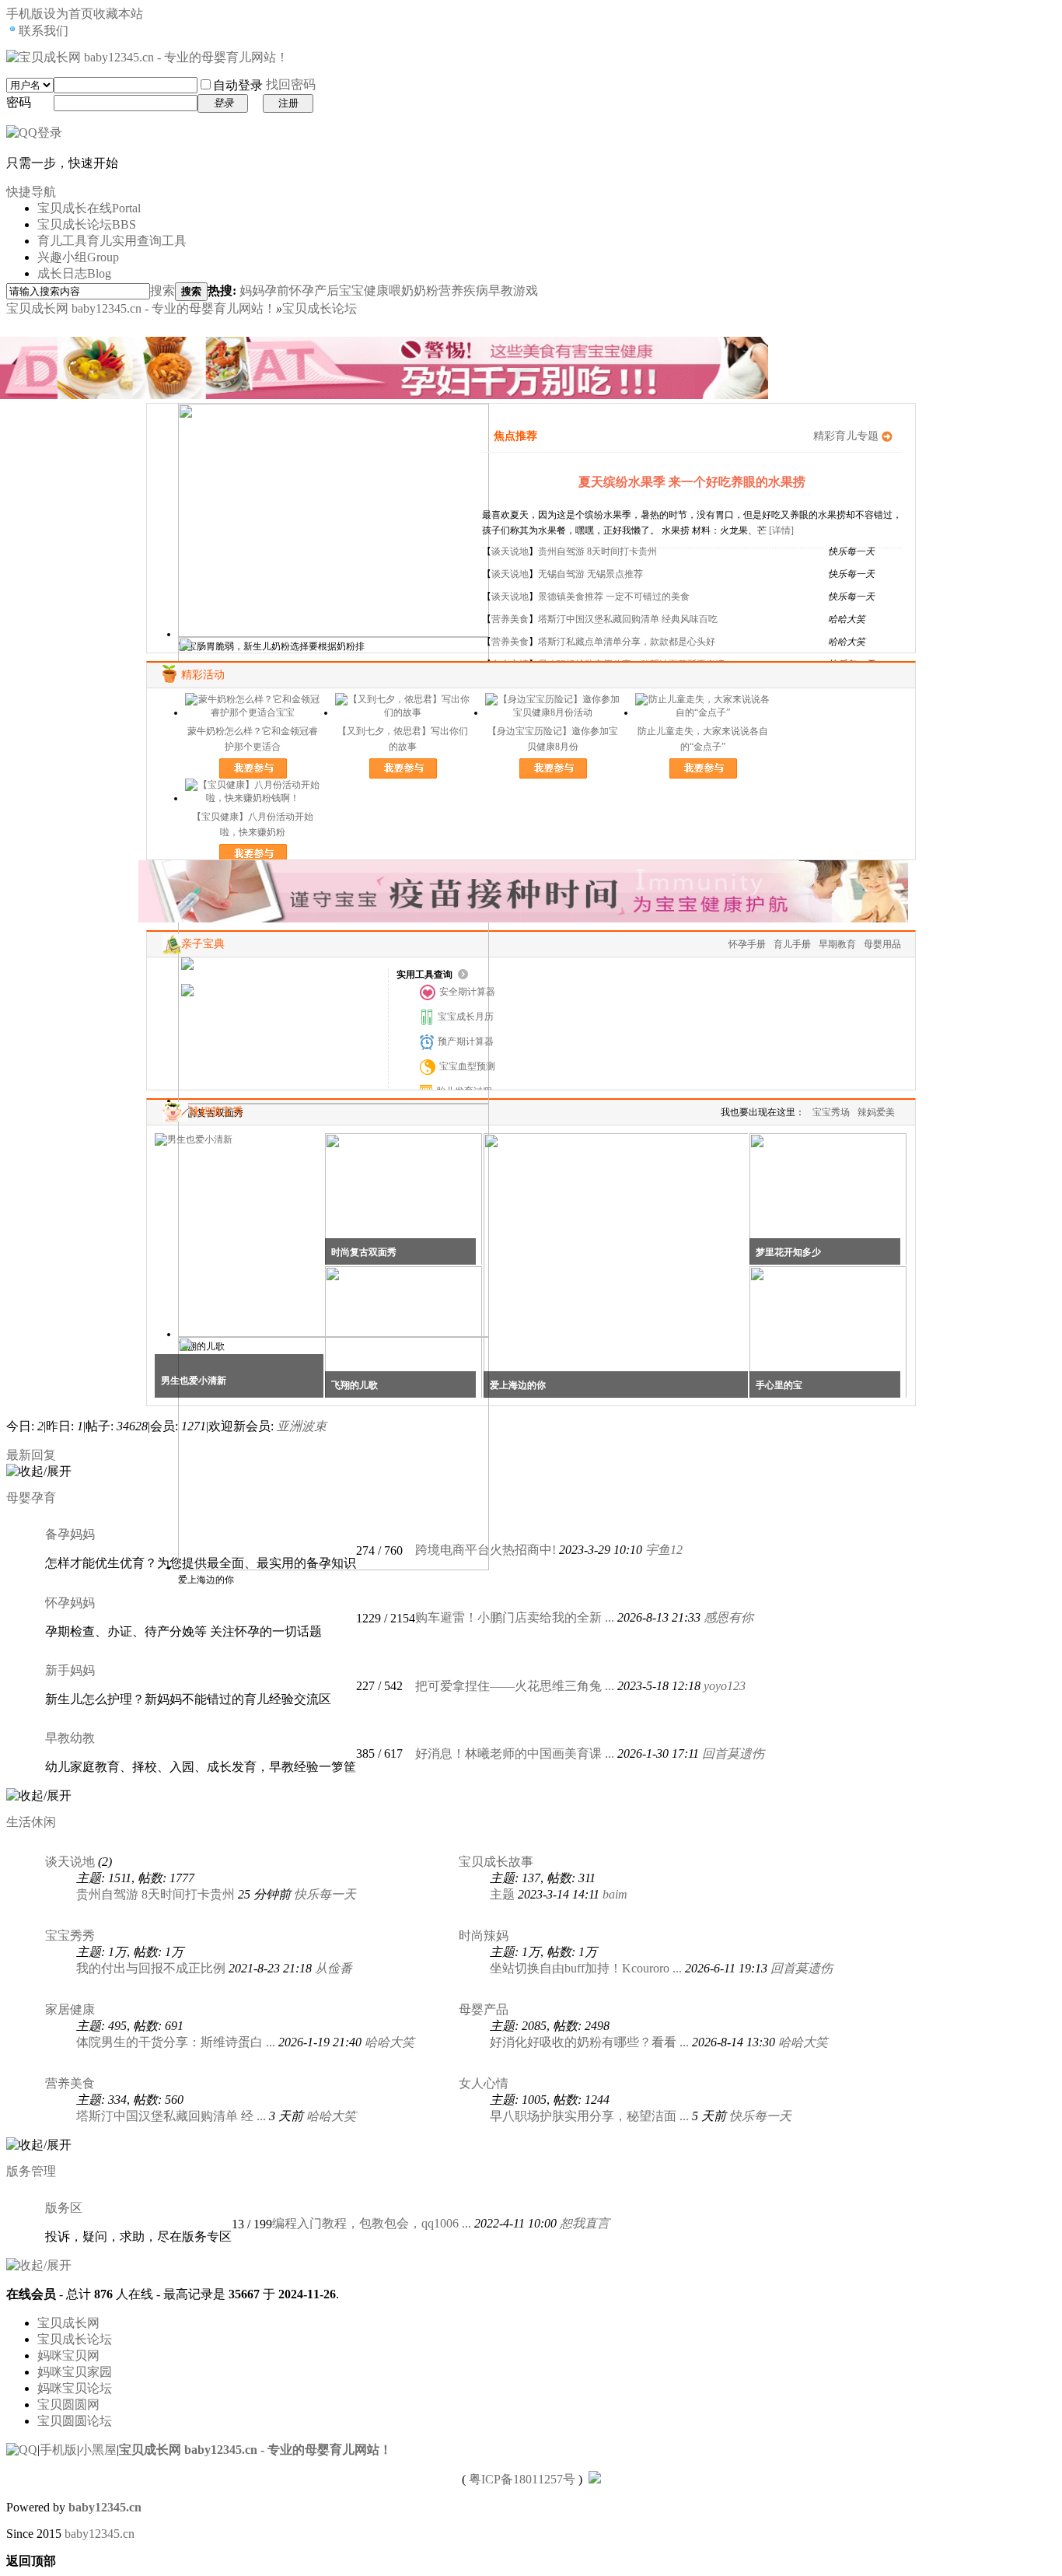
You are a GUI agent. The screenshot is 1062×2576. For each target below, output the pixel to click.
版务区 (64, 2208)
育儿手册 (792, 944)
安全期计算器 (467, 992)
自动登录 (238, 85)
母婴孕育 (31, 1498)
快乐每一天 (325, 1894)
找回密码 (291, 84)
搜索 (162, 290)
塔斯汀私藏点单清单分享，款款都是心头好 (627, 642)
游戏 (526, 290)
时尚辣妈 (484, 1935)
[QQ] (22, 2450)
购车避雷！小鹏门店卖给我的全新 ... (515, 1617)
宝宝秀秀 (70, 1935)
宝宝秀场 (831, 1112)
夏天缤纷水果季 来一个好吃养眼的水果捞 (692, 482)
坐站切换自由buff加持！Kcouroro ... (586, 1968)
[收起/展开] (39, 1472)
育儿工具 (112, 241)
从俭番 (334, 1968)
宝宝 (351, 290)
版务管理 (31, 2171)
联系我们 (44, 31)
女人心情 (484, 2083)
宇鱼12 (664, 1550)
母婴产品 (484, 2009)
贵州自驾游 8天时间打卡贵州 (597, 551)
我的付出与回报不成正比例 (151, 1968)
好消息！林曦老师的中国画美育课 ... (515, 1753)
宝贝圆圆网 (68, 2404)
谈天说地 (510, 551)
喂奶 (401, 290)
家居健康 (70, 2009)
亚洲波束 (302, 1426)
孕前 (277, 290)
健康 (376, 290)
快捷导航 (31, 192)
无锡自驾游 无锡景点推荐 (590, 574)
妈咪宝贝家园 (75, 2372)
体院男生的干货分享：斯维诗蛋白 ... (176, 2042)
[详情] (781, 530)
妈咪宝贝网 (68, 2355)
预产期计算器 (466, 1041)
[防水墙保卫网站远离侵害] (595, 2479)
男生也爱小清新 (194, 1381)
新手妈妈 (70, 1670)
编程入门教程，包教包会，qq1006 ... (372, 2223)
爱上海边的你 (518, 1385)
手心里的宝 (779, 1385)
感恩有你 (728, 1617)
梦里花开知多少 (788, 1252)
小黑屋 (98, 2450)
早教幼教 (70, 1738)
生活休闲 (31, 1822)
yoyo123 (725, 1686)
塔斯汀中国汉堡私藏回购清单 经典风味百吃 (628, 619)
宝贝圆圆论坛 (75, 2421)
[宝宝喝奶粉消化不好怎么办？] (248, 990)
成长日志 (74, 273)
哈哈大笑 (390, 2042)
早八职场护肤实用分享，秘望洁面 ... (589, 2116)
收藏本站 (118, 14)
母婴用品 (882, 944)
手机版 (58, 2450)
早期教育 (837, 944)
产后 (327, 290)
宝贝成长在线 (89, 208)
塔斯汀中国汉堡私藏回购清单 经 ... (171, 2116)
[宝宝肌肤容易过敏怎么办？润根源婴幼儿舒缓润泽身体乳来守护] (287, 977)
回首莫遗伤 (733, 1753)
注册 (288, 103)
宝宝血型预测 (467, 1066)
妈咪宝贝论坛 (75, 2388)
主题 (502, 1894)
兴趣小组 (78, 257)
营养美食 (510, 619)
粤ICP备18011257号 (522, 2479)
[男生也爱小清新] (194, 1139)
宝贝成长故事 (496, 1862)
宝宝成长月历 (466, 1017)
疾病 (476, 290)
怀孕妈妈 (70, 1603)
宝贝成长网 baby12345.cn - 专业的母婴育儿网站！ (141, 308)
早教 (501, 290)
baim (615, 1894)
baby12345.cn (105, 2507)
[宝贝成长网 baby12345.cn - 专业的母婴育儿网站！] (147, 57)
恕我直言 (585, 2223)
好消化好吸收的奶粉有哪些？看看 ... (589, 2042)
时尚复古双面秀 (364, 1252)
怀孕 (302, 290)
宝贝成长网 (68, 2323)
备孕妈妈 (70, 1534)
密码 (19, 102)
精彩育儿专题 (846, 436)
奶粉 (426, 290)
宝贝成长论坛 (87, 224)
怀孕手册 (747, 944)
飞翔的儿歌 (355, 1385)
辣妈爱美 (876, 1112)
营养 (451, 290)
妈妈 (252, 290)
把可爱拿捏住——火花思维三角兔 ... (515, 1686)
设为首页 (68, 14)
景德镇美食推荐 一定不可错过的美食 (614, 597)
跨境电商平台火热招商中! (486, 1550)
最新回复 (31, 1455)
